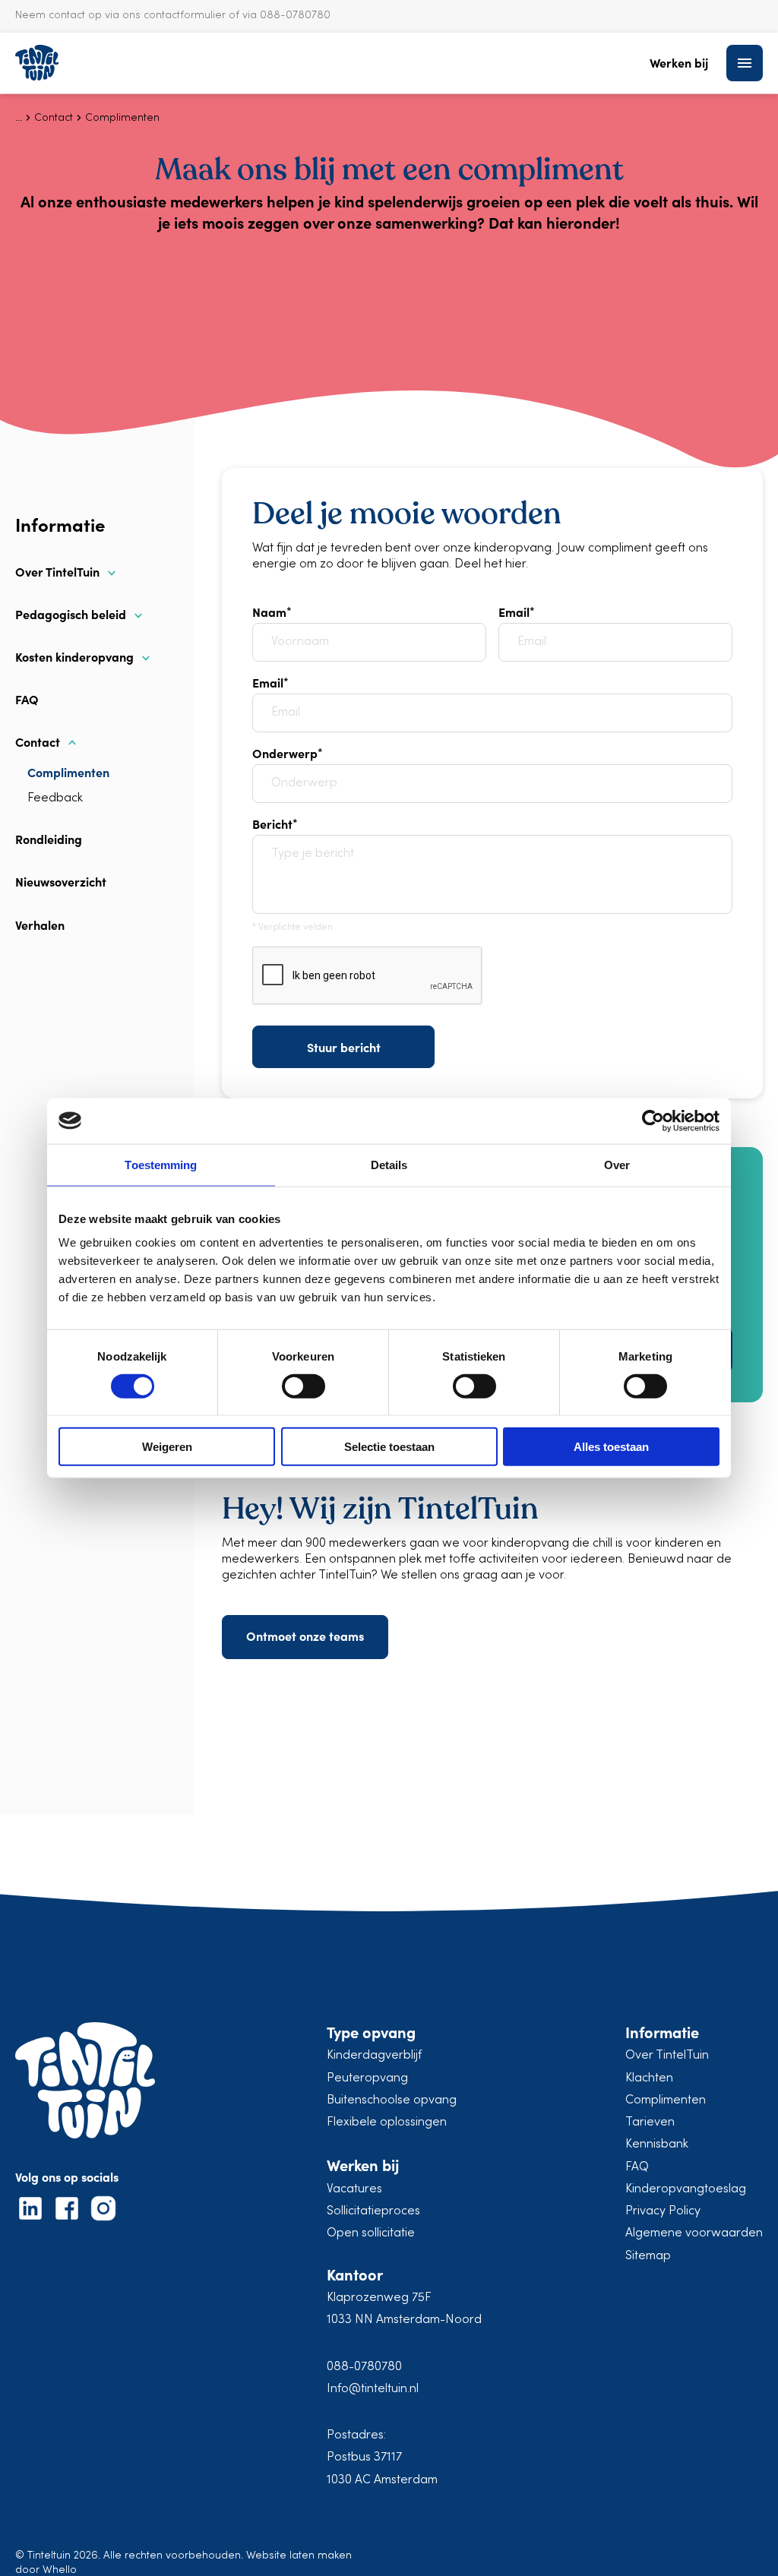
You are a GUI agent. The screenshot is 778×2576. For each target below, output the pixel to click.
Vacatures (354, 2189)
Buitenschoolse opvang (392, 2100)
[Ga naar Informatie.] (19, 118)
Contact (38, 742)
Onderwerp (285, 753)
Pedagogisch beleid (71, 614)
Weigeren (167, 1447)
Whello (60, 2570)
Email (514, 612)
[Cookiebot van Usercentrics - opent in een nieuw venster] (653, 1120)
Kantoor (355, 2274)
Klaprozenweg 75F (379, 2298)
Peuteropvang (367, 2078)
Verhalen (40, 925)
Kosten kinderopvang (74, 657)
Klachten (649, 2078)
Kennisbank (657, 2145)
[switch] (304, 1386)
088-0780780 (364, 2367)
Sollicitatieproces (373, 2211)
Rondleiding (49, 839)
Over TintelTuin (57, 572)
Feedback (55, 798)
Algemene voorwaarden (694, 2233)
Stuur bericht (344, 1047)
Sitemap (648, 2256)
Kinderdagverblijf (374, 2056)
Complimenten (68, 772)
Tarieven (650, 2122)
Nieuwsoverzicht (61, 881)
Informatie (662, 2032)
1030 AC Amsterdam (382, 2480)
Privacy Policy (663, 2211)
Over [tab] (617, 1164)
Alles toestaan (611, 1447)
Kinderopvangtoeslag (686, 2189)
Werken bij (679, 63)
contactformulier (185, 16)
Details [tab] (389, 1164)
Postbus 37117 (364, 2457)
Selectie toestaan (389, 1447)
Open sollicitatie (371, 2233)
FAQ (27, 699)
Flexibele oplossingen (387, 2122)
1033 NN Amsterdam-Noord (404, 2320)
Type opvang (371, 2032)
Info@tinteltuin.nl (373, 2389)
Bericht (272, 823)
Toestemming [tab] (161, 1164)
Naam (269, 612)
